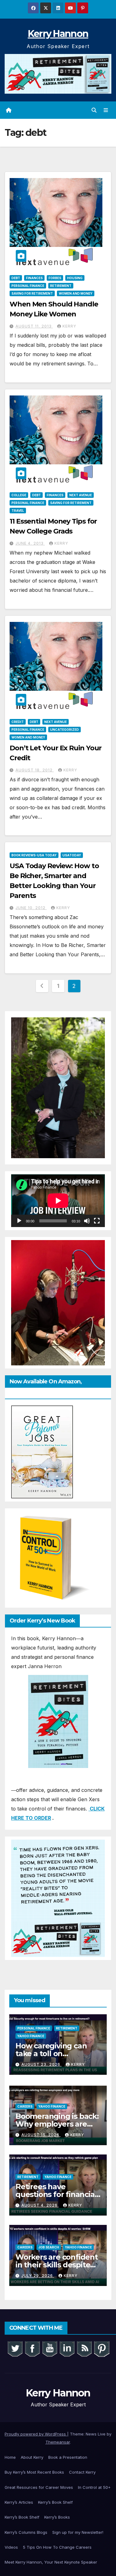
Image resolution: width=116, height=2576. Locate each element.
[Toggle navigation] (106, 110)
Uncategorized (64, 730)
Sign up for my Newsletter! (78, 2532)
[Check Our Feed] (84, 2348)
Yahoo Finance (31, 2036)
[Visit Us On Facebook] (32, 2348)
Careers (25, 2106)
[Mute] (87, 1221)
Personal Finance (28, 286)
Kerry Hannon (58, 34)
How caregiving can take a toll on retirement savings (51, 2054)
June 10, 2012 (31, 908)
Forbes (55, 278)
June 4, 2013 (30, 543)
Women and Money (76, 293)
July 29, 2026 (38, 2276)
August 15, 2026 (41, 2135)
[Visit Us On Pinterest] (101, 2348)
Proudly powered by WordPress (36, 2434)
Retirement (61, 286)
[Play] (19, 1221)
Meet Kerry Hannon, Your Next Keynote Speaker (51, 2562)
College (19, 495)
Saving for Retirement (32, 293)
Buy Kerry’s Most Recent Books (34, 2472)
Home (10, 2457)
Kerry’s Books (57, 2517)
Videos (11, 2547)
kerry (69, 326)
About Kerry (32, 2457)
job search (49, 2247)
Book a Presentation (68, 2457)
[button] (94, 110)
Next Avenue (81, 495)
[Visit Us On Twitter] (15, 2348)
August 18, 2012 (35, 770)
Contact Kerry (82, 2472)
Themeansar (58, 2442)
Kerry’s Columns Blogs (26, 2532)
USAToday (72, 855)
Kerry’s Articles (19, 2502)
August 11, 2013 (34, 326)
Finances (34, 278)
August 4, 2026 (40, 2205)
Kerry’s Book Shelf (55, 2502)
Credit (18, 722)
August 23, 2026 (41, 2064)
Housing (75, 278)
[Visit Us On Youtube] (49, 2348)
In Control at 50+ (94, 2487)
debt (16, 278)
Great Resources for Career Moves (39, 2487)
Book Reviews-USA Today (34, 855)
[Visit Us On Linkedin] (67, 2348)
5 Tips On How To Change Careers (57, 2547)
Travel (18, 511)
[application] (58, 1201)
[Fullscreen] (97, 1221)
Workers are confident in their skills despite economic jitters (57, 2265)
